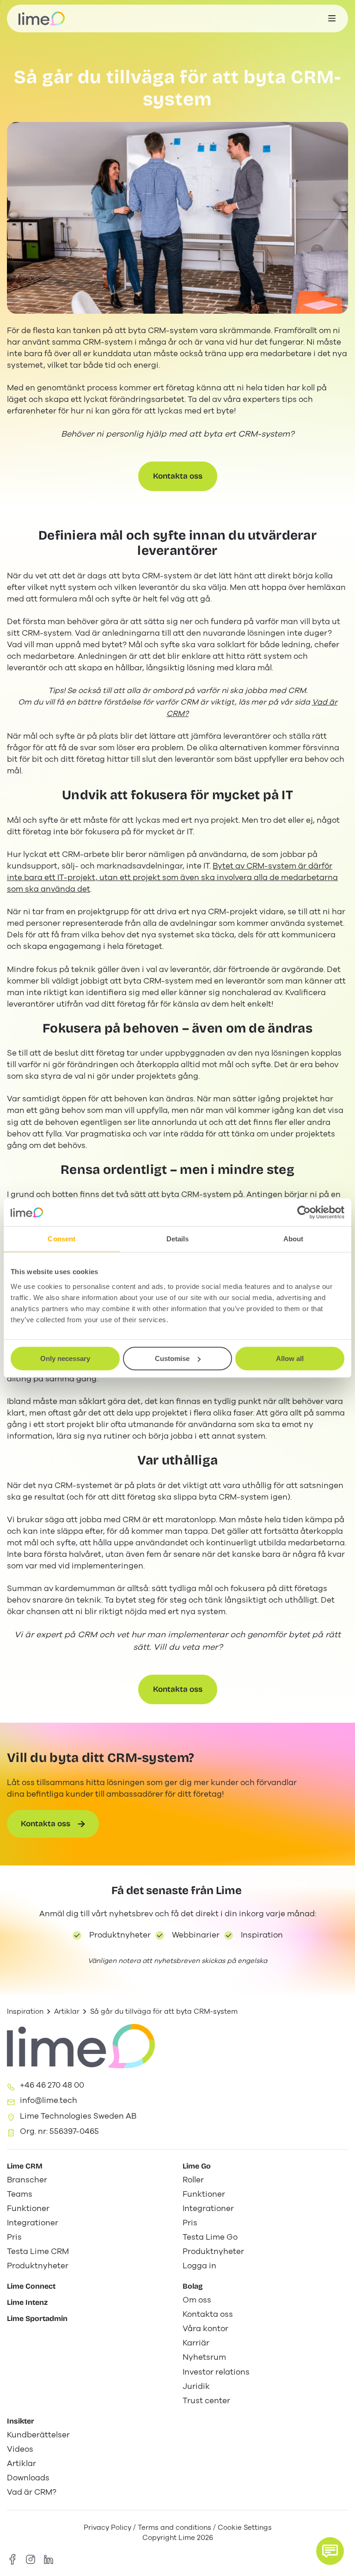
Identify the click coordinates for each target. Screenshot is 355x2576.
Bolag (193, 2286)
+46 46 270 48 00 (52, 2085)
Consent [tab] (61, 1239)
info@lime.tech (49, 2100)
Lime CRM (25, 2166)
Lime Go (197, 2166)
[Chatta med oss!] (330, 2551)
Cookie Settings (245, 2527)
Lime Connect (31, 2286)
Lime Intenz (27, 2302)
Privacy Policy (107, 2527)
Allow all (290, 1358)
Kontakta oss (178, 476)
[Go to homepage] (42, 18)
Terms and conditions (174, 2527)
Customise (172, 1358)
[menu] (332, 18)
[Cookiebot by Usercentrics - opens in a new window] (304, 1212)
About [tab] (294, 1239)
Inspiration (25, 2011)
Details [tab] (178, 1239)
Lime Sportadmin (37, 2318)
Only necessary (65, 1358)
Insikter (21, 2421)
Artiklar (67, 2011)
